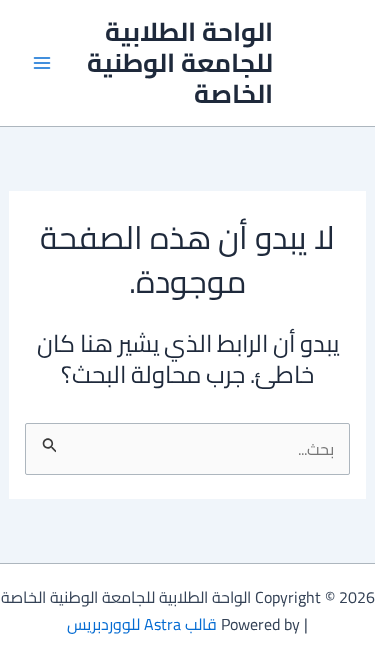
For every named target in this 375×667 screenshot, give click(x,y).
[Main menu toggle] (42, 63)
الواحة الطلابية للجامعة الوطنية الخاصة (180, 62)
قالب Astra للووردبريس (142, 624)
